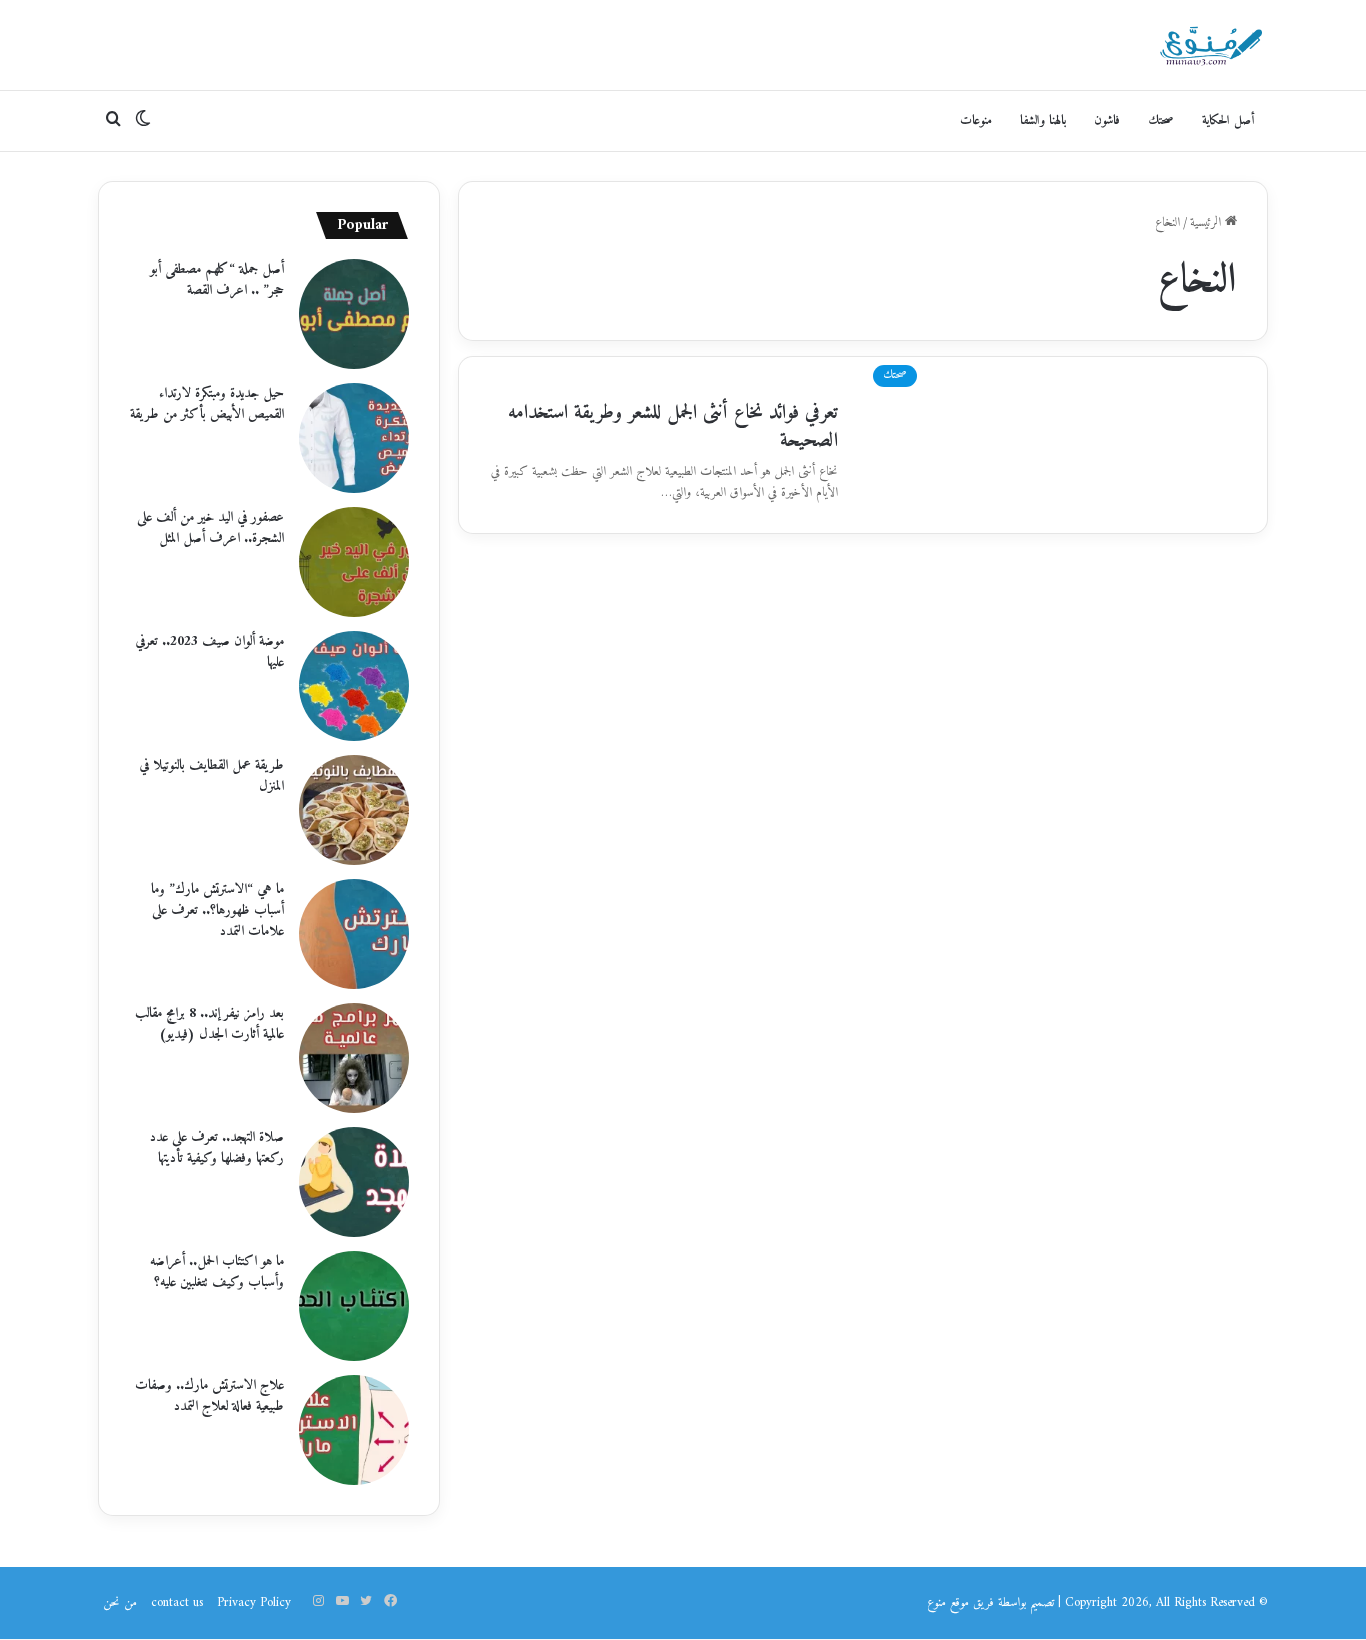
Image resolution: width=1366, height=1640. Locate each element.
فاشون (1107, 120)
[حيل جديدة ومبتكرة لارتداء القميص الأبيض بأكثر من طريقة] (354, 438)
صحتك (1161, 120)
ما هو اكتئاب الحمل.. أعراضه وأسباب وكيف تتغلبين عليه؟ (217, 1272)
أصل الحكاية (1228, 120)
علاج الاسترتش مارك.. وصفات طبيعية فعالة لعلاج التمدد (209, 1396)
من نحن (120, 1602)
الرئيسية (1207, 222)
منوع (936, 1602)
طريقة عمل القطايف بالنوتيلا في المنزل (211, 776)
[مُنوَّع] (1211, 45)
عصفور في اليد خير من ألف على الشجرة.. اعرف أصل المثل (210, 528)
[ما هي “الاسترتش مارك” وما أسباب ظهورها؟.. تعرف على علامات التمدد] (354, 934)
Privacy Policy (254, 1602)
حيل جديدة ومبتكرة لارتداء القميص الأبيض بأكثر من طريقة (207, 404)
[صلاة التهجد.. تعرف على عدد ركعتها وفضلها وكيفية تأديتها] (354, 1182)
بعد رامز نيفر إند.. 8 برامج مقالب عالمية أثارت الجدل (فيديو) (209, 1024)
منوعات (976, 120)
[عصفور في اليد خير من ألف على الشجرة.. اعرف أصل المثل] (354, 562)
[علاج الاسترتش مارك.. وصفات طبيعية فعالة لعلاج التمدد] (354, 1430)
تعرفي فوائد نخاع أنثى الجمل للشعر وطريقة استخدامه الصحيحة (673, 427)
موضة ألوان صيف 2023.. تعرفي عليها (209, 652)
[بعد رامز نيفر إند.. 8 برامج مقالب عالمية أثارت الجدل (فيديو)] (354, 1058)
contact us (177, 1602)
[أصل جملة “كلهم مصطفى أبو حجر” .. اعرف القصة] (354, 314)
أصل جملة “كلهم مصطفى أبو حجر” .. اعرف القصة (217, 280)
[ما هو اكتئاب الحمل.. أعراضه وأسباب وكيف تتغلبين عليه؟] (354, 1306)
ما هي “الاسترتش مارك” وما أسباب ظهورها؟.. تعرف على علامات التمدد (217, 910)
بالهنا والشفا (1043, 120)
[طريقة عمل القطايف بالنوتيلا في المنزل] (354, 810)
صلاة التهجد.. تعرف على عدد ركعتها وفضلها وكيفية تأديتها (217, 1148)
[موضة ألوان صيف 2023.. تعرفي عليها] (354, 686)
